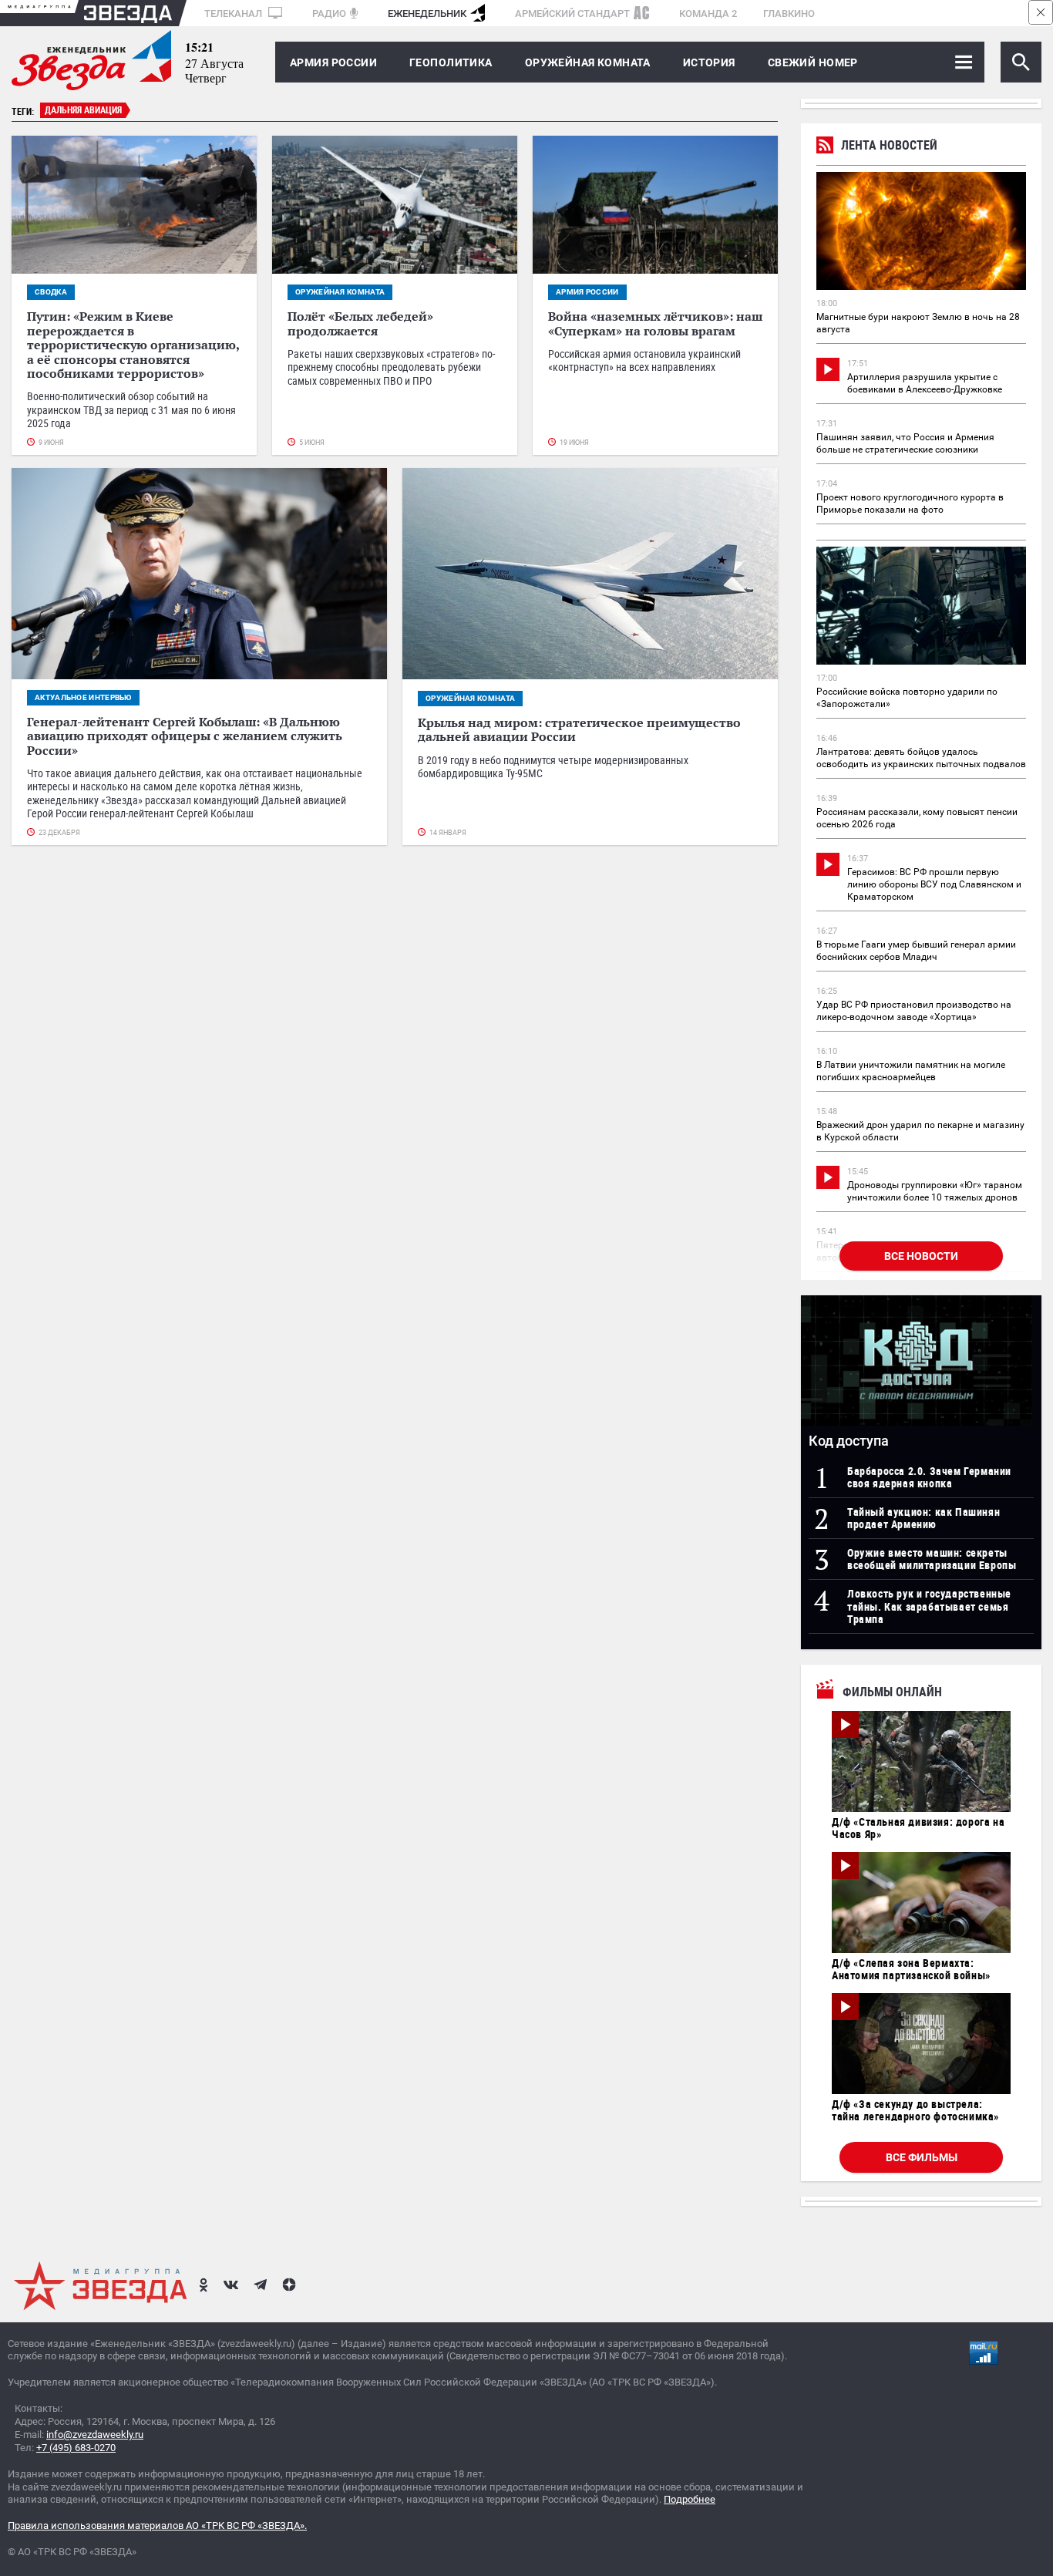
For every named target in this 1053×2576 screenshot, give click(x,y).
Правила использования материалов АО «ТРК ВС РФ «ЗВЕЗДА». (157, 2525)
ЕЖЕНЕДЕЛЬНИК (427, 13)
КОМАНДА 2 (708, 13)
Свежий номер (813, 62)
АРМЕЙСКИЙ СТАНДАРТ (572, 13)
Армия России (333, 62)
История (709, 62)
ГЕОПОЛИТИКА (451, 62)
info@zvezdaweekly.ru (95, 2435)
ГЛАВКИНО (789, 13)
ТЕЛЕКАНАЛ (234, 13)
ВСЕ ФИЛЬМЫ (922, 2157)
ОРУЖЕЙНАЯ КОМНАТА (588, 62)
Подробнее (690, 2499)
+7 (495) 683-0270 (76, 2448)
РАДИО (329, 13)
